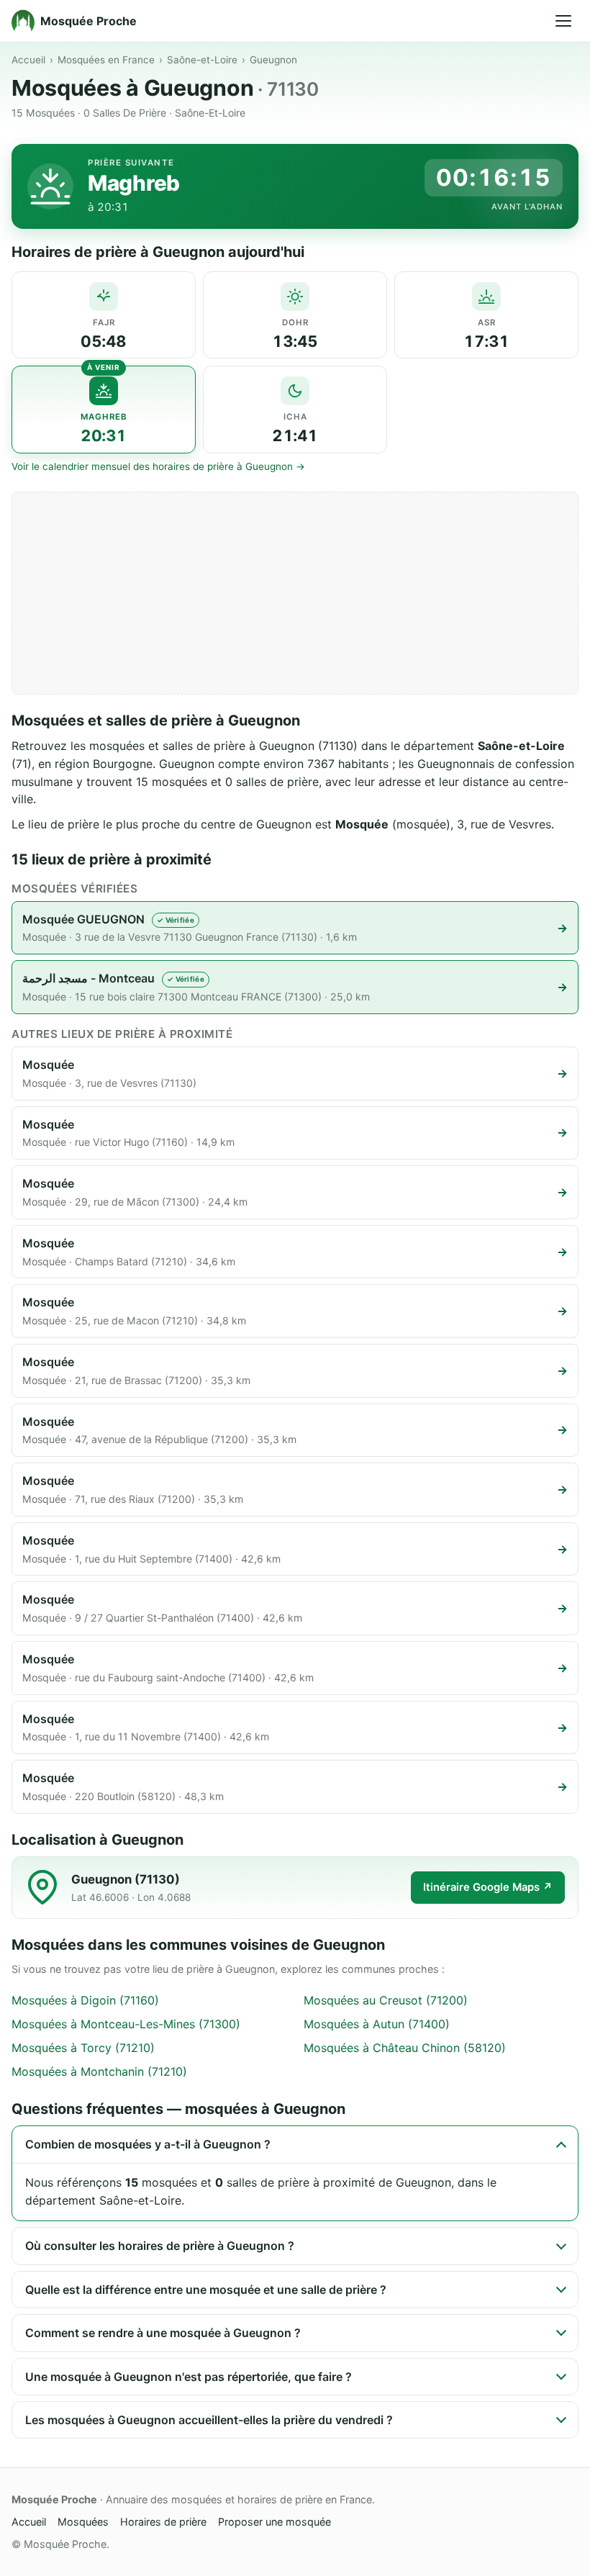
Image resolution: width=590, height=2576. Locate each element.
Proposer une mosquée (274, 2522)
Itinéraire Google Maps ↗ (488, 1887)
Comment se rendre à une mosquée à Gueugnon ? (163, 2333)
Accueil (28, 60)
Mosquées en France (106, 60)
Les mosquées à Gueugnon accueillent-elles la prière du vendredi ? (209, 2420)
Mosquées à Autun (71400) (377, 2024)
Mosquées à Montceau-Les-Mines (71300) (126, 2024)
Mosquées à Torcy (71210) (83, 2048)
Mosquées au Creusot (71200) (386, 2000)
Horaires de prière (163, 2522)
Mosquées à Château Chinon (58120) (405, 2048)
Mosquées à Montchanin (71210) (99, 2071)
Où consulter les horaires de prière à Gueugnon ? (160, 2246)
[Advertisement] (295, 593)
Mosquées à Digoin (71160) (85, 2000)
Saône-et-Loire (202, 60)
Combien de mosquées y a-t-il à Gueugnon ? (148, 2144)
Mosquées (83, 2522)
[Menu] (563, 21)
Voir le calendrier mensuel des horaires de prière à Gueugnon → (158, 466)
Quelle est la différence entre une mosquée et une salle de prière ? (206, 2290)
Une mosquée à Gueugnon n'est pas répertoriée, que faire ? (189, 2377)
